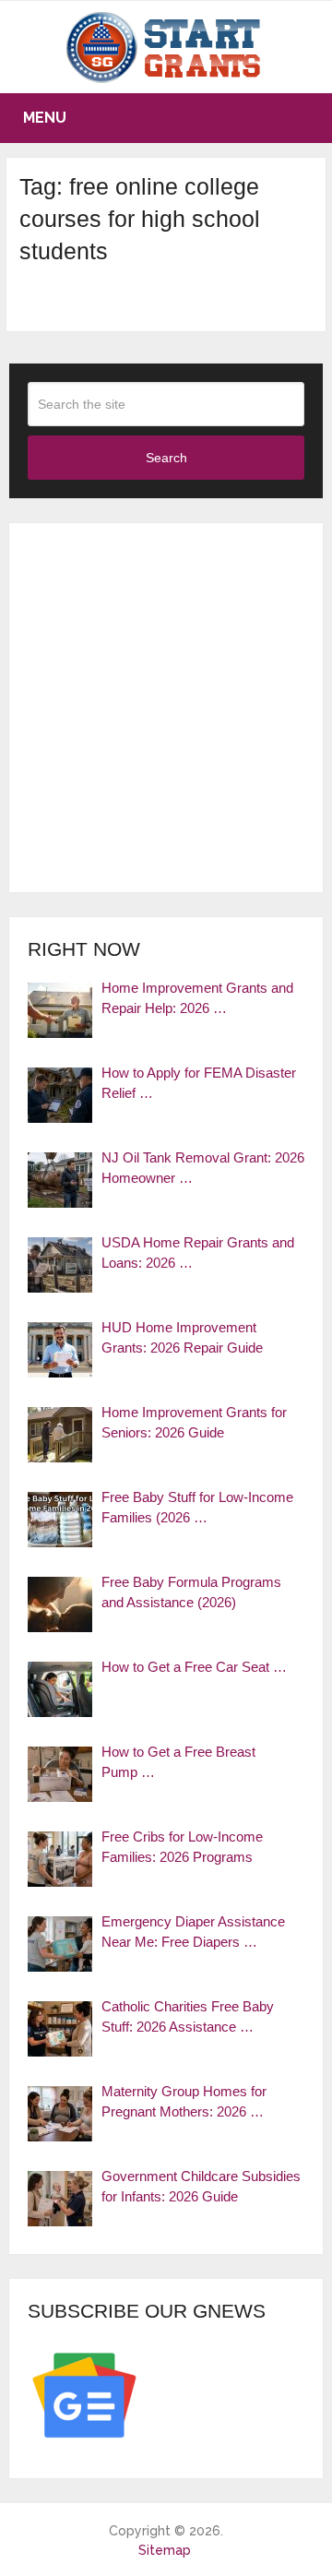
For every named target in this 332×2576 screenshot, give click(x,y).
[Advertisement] (166, 708)
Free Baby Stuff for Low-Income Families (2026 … (197, 1508)
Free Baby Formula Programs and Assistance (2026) (191, 1592)
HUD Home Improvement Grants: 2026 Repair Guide (182, 1338)
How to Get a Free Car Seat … (194, 1667)
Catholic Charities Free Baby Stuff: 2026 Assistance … (188, 2017)
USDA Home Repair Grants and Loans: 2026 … (198, 1253)
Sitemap (165, 2550)
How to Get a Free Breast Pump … (178, 1762)
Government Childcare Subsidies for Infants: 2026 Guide (201, 2187)
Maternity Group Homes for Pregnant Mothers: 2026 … (184, 2102)
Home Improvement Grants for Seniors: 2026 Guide (194, 1423)
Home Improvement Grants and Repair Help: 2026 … (197, 998)
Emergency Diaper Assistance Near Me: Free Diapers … (193, 1932)
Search (166, 458)
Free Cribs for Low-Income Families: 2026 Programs (182, 1847)
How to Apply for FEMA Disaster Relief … (199, 1083)
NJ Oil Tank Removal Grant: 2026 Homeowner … (203, 1168)
